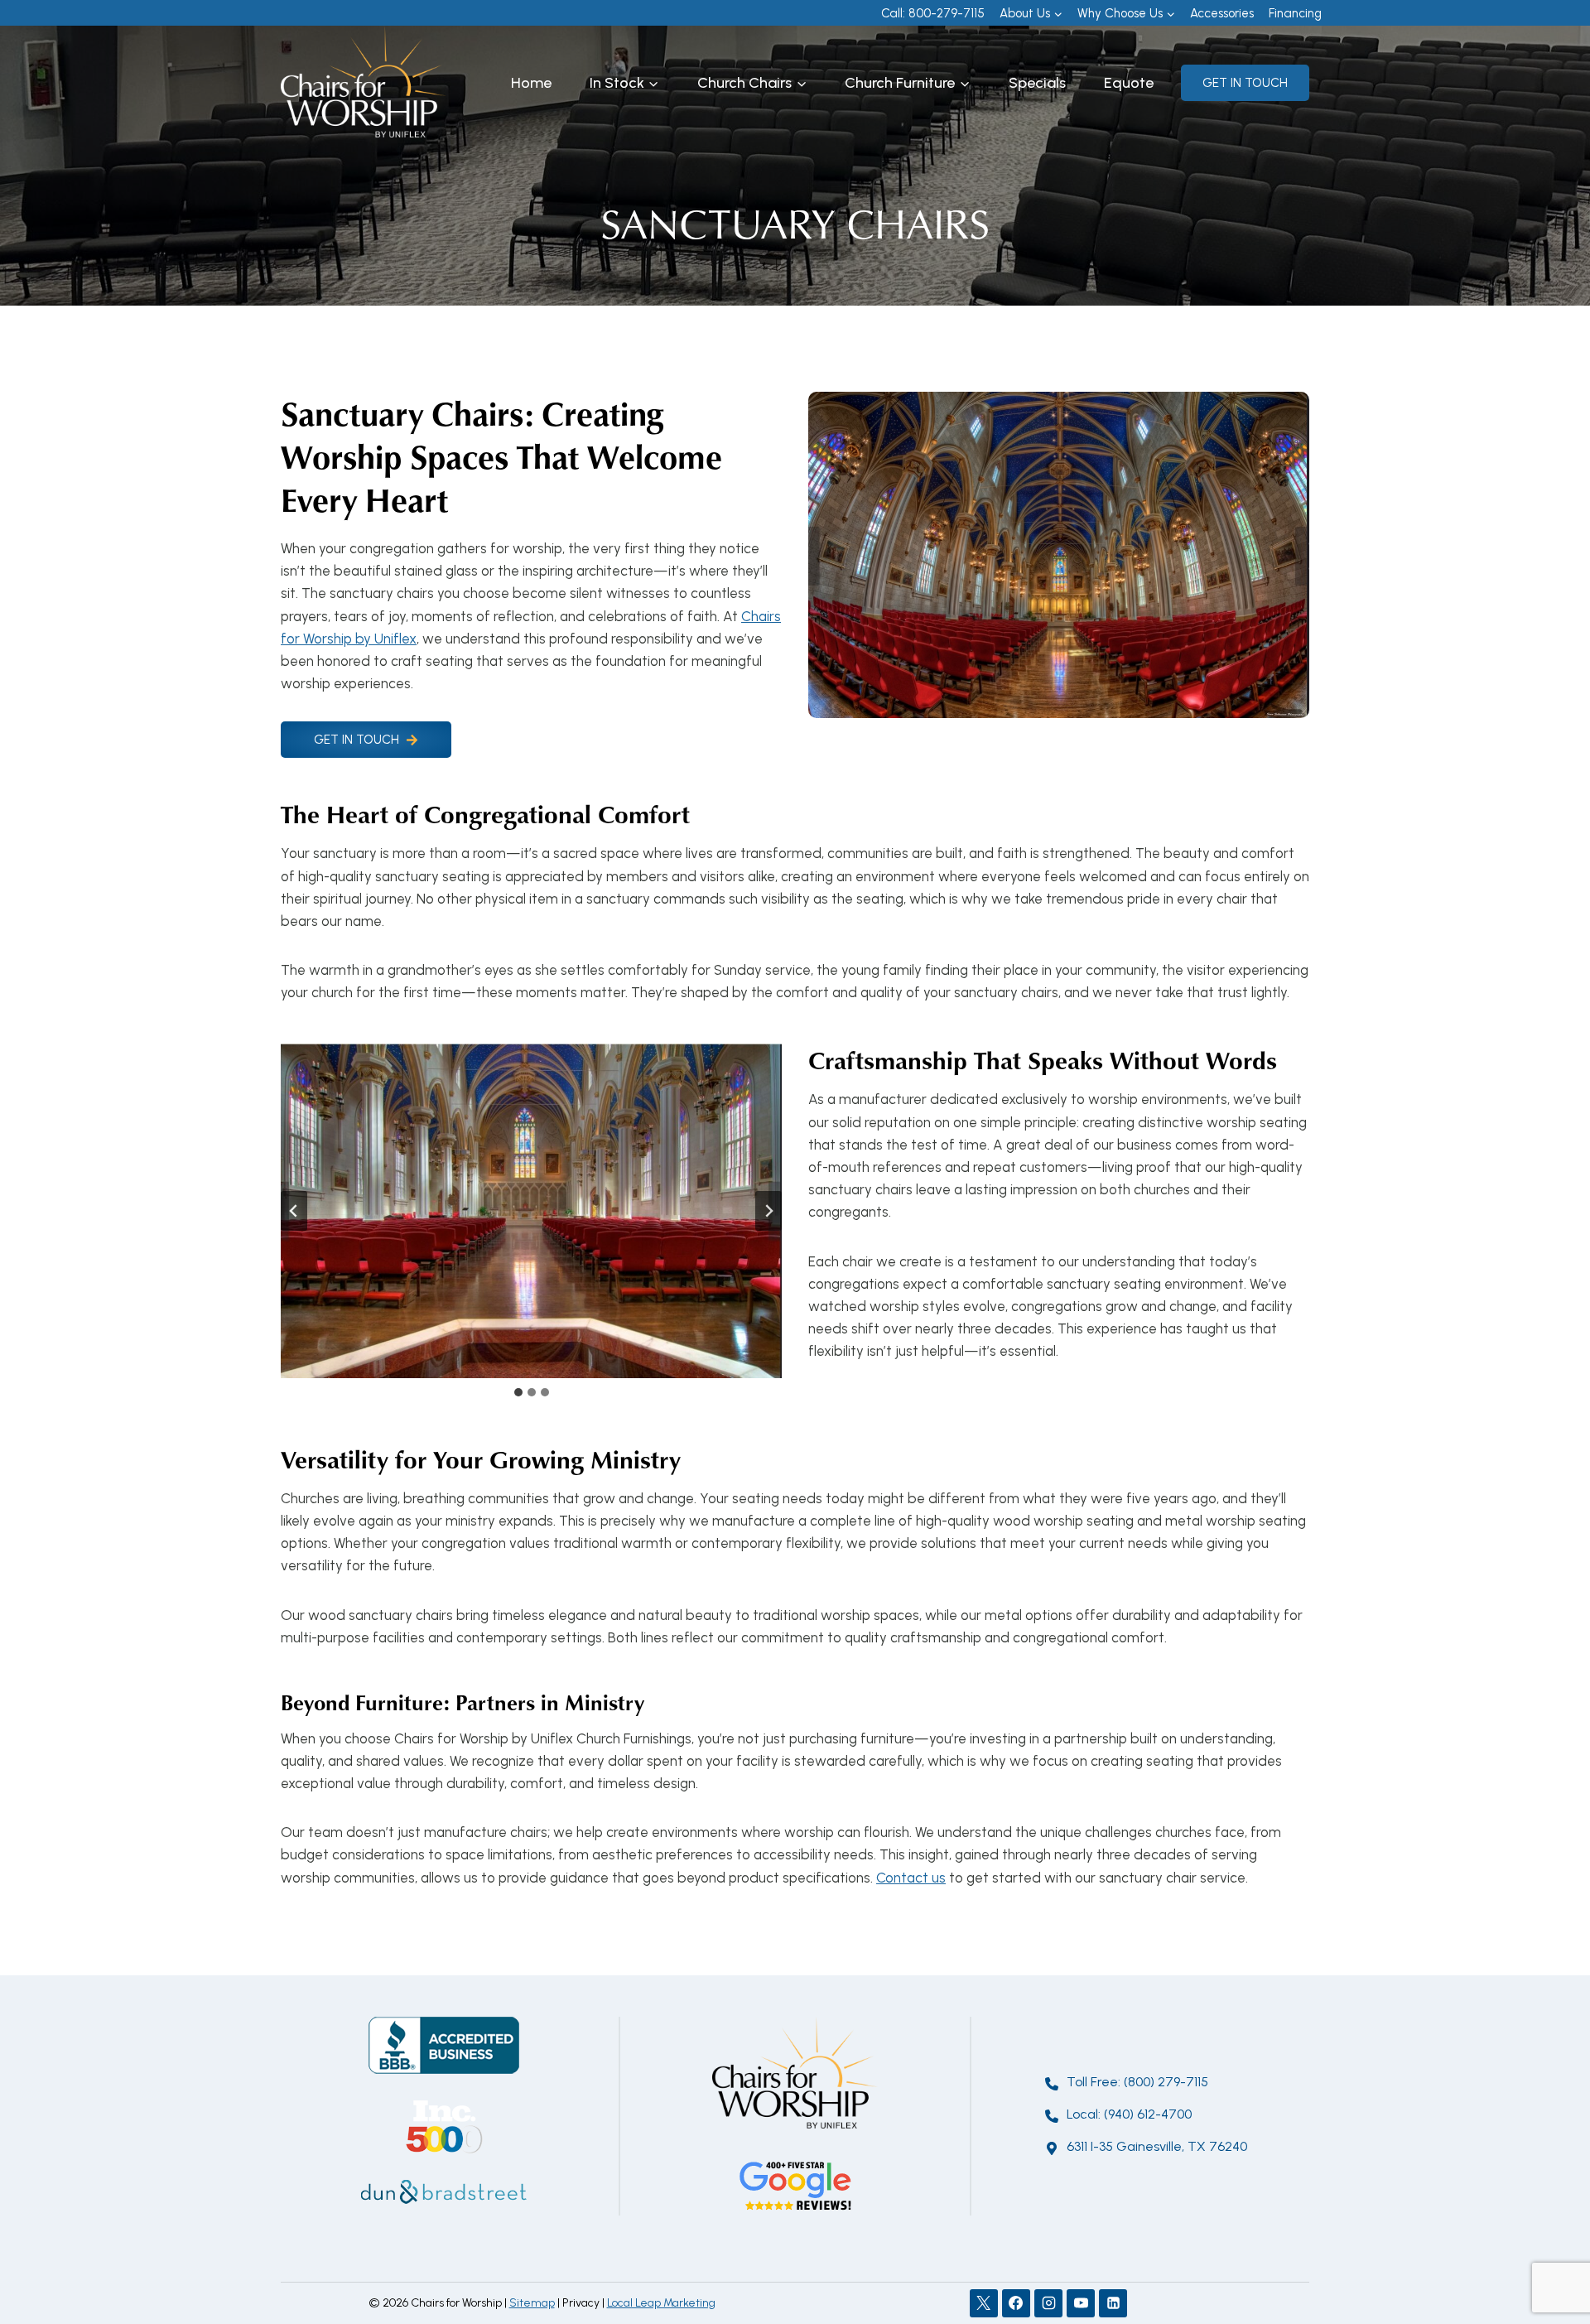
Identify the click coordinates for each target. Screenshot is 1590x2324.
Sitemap (532, 2303)
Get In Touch (1245, 83)
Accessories (1222, 13)
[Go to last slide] (294, 1211)
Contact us (911, 1878)
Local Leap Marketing (661, 2303)
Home (531, 83)
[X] (984, 2303)
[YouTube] (1081, 2303)
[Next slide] (768, 1211)
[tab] (518, 1392)
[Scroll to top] (1548, 2257)
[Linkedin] (1113, 2303)
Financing (1295, 13)
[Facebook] (1016, 2303)
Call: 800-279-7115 (933, 13)
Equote (1129, 83)
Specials (1037, 83)
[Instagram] (1048, 2303)
